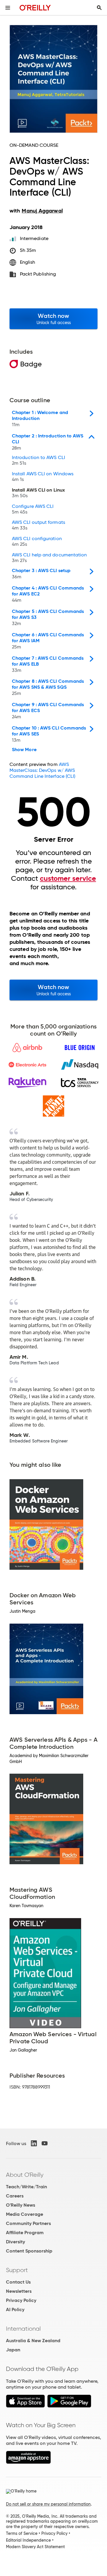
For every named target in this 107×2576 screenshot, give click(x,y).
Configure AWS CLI (33, 509)
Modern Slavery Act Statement (35, 2547)
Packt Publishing (38, 274)
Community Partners (28, 2223)
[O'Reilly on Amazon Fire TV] (28, 2462)
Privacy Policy (21, 2300)
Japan (13, 2350)
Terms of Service (22, 2533)
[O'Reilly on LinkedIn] (34, 2143)
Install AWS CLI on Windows (43, 477)
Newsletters (19, 2291)
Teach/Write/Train (26, 2187)
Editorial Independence (28, 2540)
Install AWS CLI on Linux (38, 493)
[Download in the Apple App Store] (25, 2406)
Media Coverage (25, 2214)
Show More (24, 750)
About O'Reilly (25, 2175)
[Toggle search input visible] (99, 8)
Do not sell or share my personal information (48, 2504)
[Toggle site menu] (8, 8)
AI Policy (15, 2309)
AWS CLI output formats (38, 525)
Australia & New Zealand (33, 2341)
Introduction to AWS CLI (38, 461)
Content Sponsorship (29, 2251)
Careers (15, 2196)
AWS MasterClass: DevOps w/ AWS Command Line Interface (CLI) (42, 770)
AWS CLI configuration (37, 542)
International (23, 2329)
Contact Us (18, 2282)
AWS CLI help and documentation (49, 558)
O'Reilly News (21, 2205)
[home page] (35, 8)
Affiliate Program (25, 2233)
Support (17, 2270)
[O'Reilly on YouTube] (45, 2143)
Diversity (15, 2242)
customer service (68, 878)
